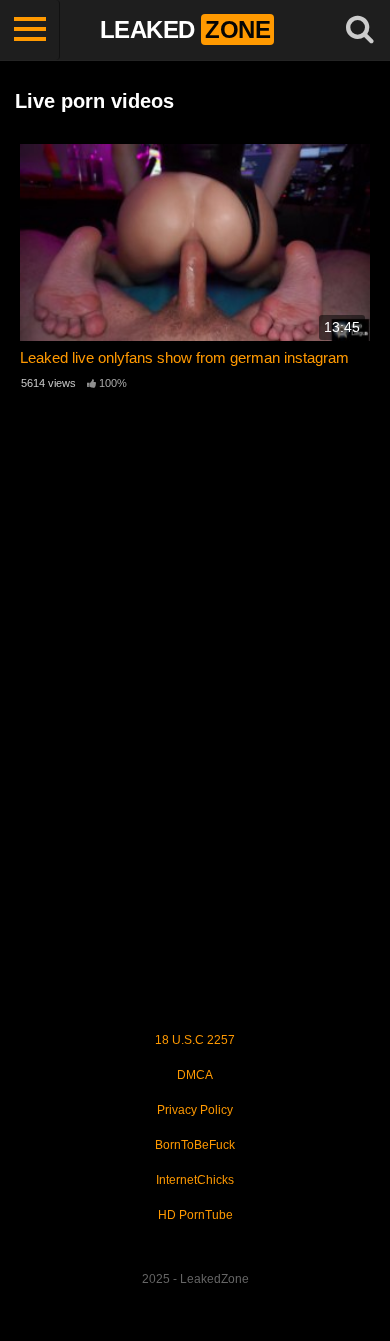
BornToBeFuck (195, 1145)
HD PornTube (195, 1215)
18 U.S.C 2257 (195, 1040)
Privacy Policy (195, 1110)
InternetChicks (195, 1180)
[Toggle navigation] (30, 30)
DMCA (195, 1075)
